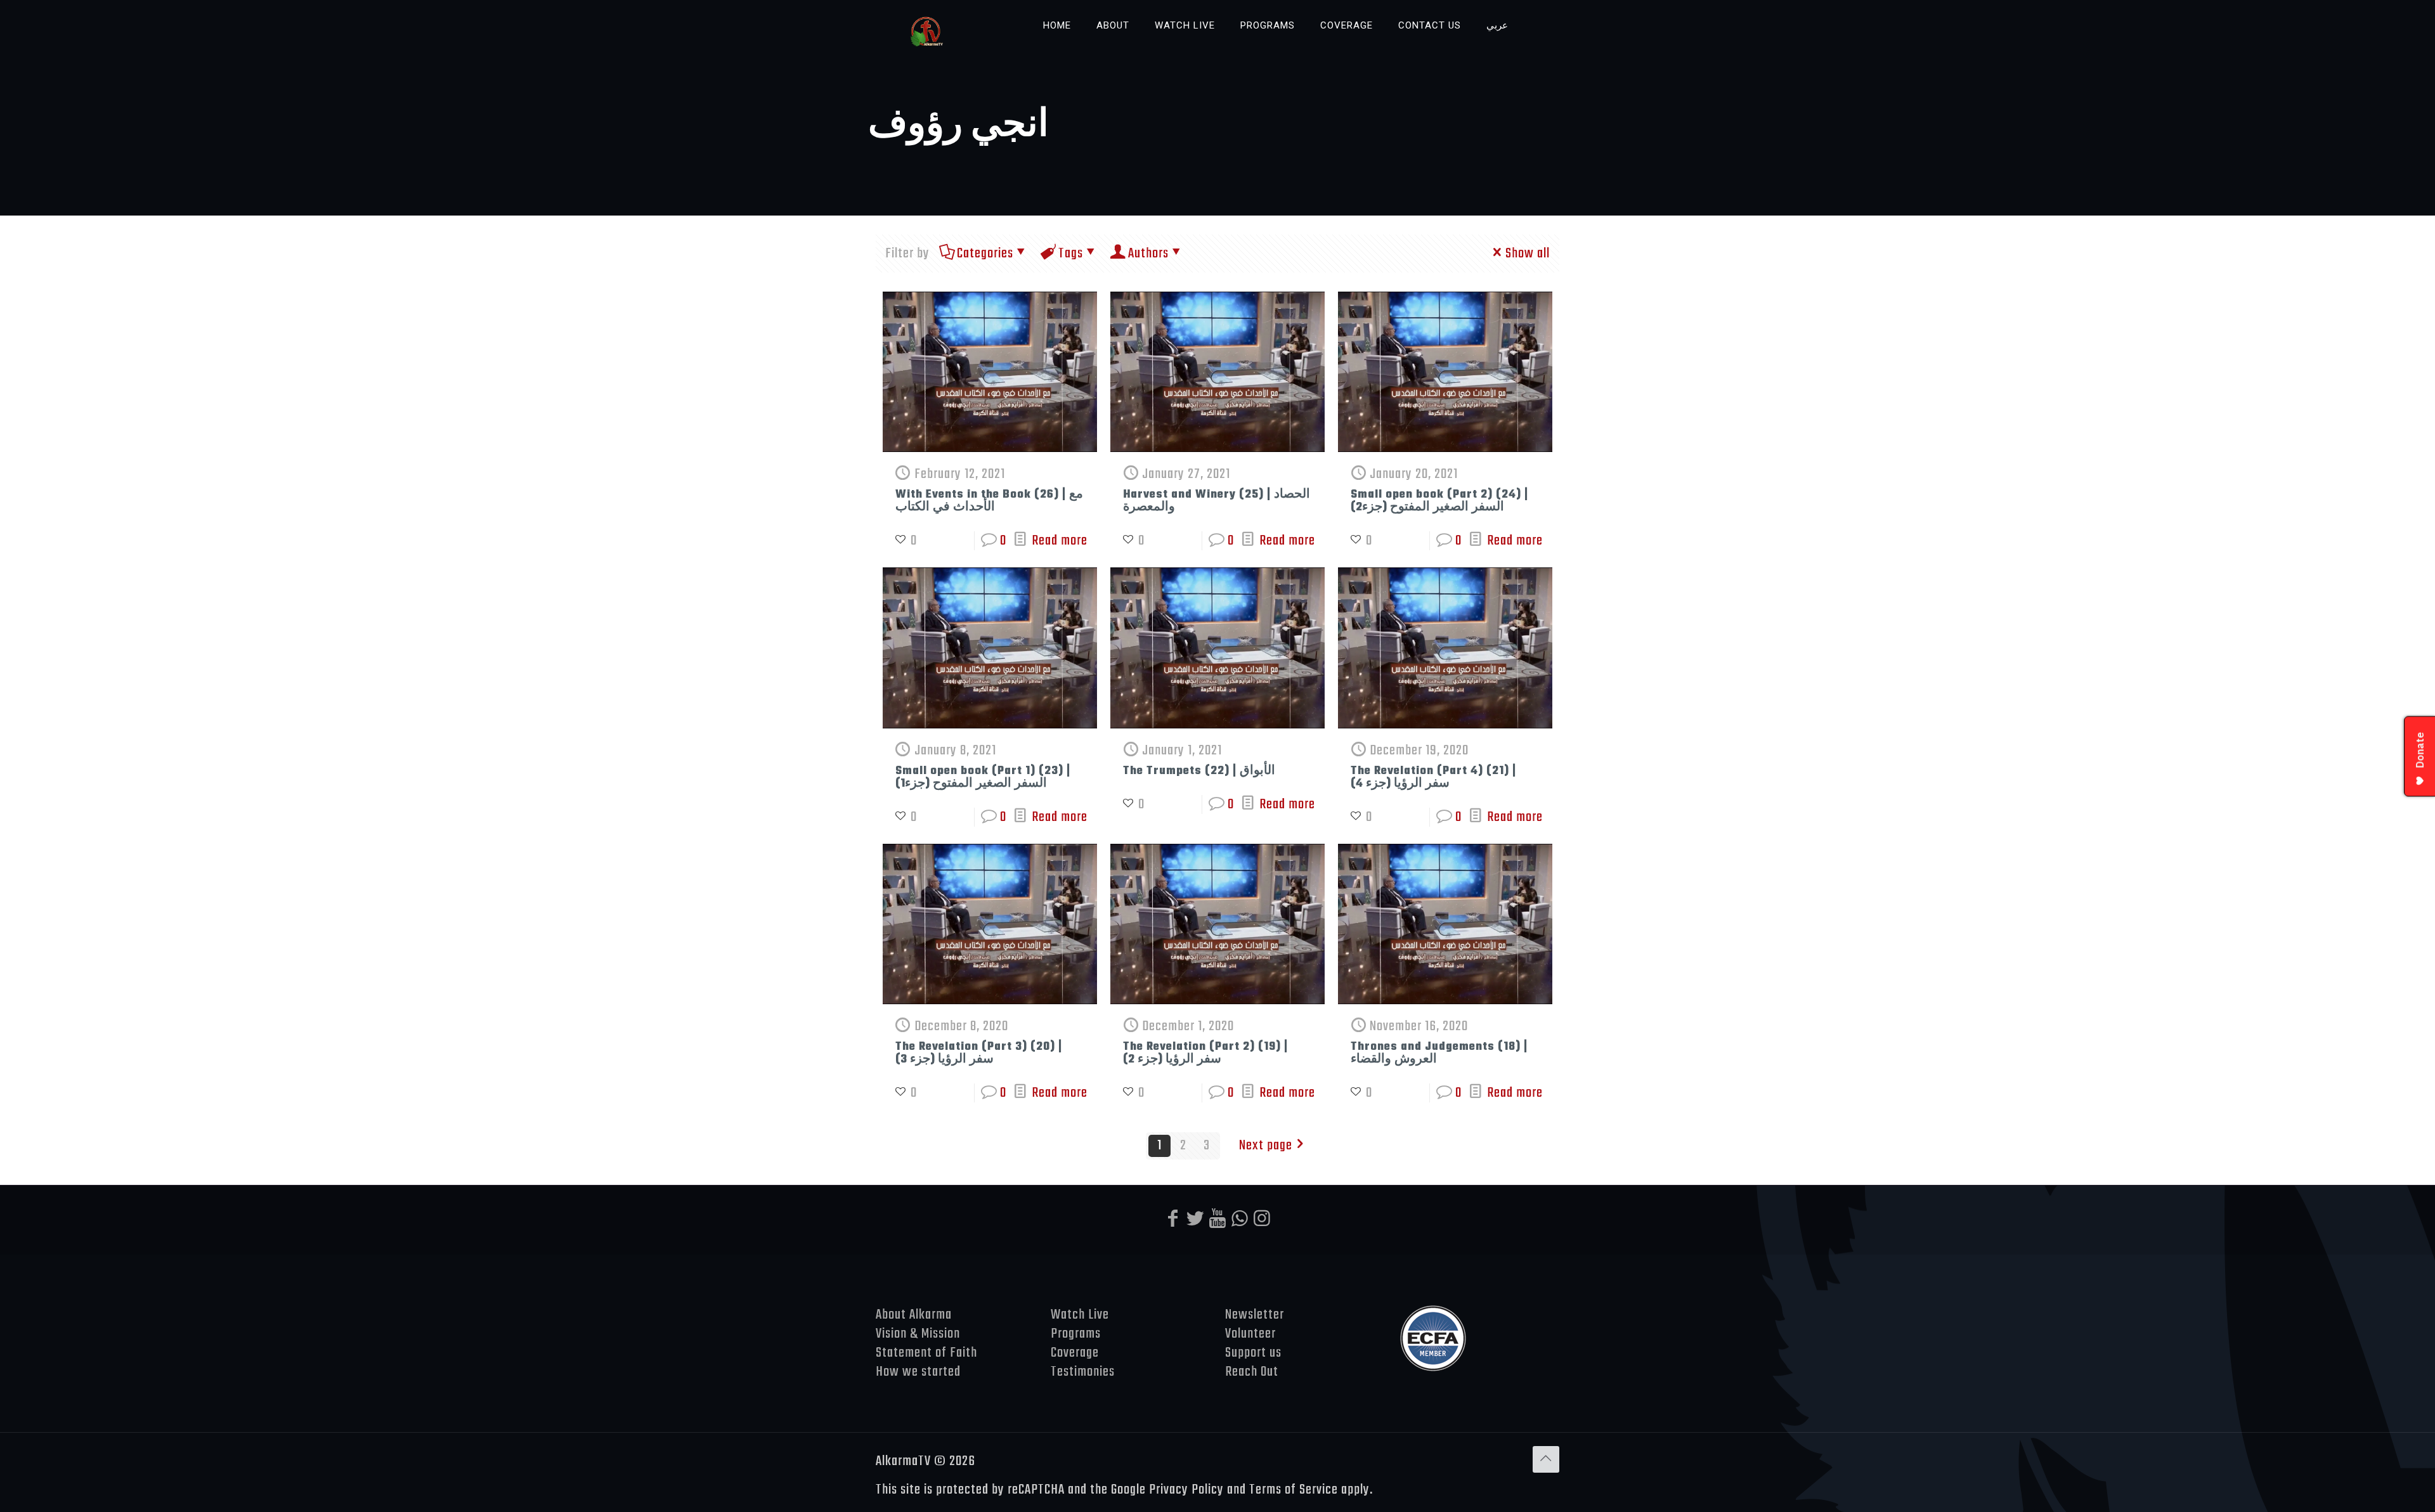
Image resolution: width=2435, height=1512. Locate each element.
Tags (1071, 254)
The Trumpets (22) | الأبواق (1199, 771)
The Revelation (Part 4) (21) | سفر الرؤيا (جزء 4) (1433, 778)
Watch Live (1080, 1315)
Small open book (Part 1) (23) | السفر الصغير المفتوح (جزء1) (983, 778)
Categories (985, 254)
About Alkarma (914, 1315)
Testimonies (1083, 1372)
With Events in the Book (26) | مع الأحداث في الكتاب (989, 501)
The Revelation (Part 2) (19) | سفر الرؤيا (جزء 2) (1205, 1053)
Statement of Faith (928, 1353)
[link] (1113, 57)
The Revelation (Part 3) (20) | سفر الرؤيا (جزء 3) (979, 1053)
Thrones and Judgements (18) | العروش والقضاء (1439, 1053)
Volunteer (1250, 1334)
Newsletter (1255, 1315)
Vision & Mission (918, 1334)
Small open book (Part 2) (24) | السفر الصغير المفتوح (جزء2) (1439, 501)
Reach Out (1252, 1372)
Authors (1148, 254)
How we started (918, 1372)
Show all (1528, 254)
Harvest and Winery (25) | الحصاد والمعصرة (1217, 501)
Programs (1076, 1334)
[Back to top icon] (1546, 1459)
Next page (1266, 1146)
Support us (1253, 1353)
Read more (1060, 541)
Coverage (1075, 1353)
